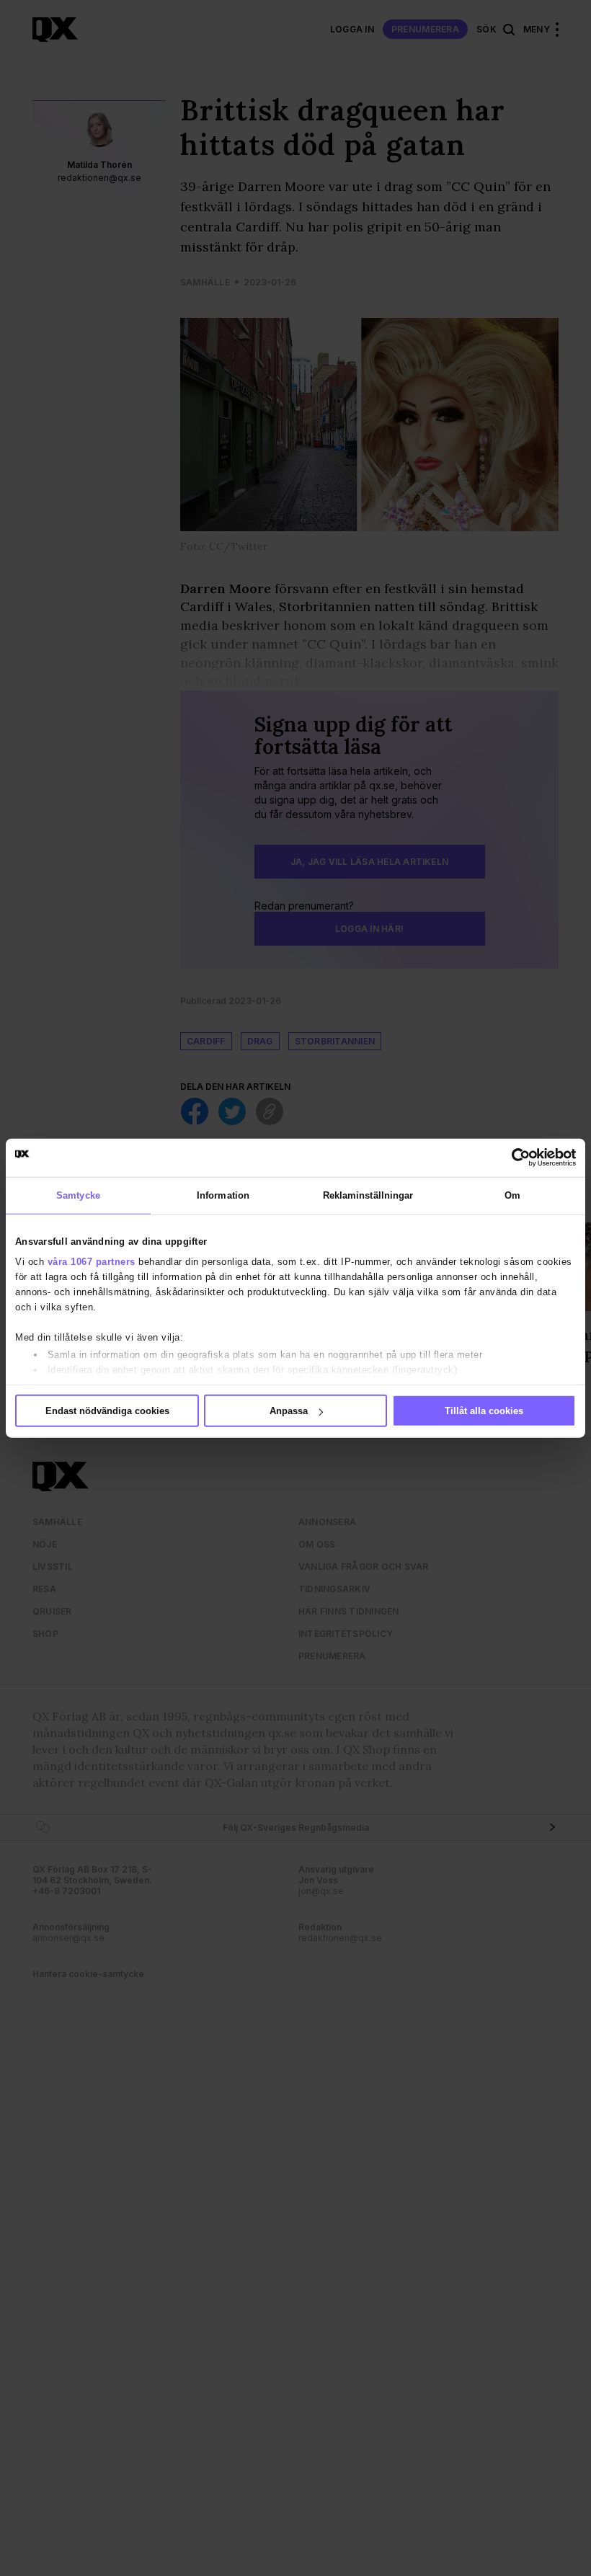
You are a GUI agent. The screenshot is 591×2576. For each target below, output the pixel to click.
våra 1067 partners (92, 1261)
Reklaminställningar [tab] (368, 1195)
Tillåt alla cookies (484, 1411)
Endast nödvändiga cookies (107, 1411)
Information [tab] (223, 1195)
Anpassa (289, 1411)
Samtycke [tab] (78, 1195)
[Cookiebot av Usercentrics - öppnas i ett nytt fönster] (513, 1158)
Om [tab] (512, 1195)
